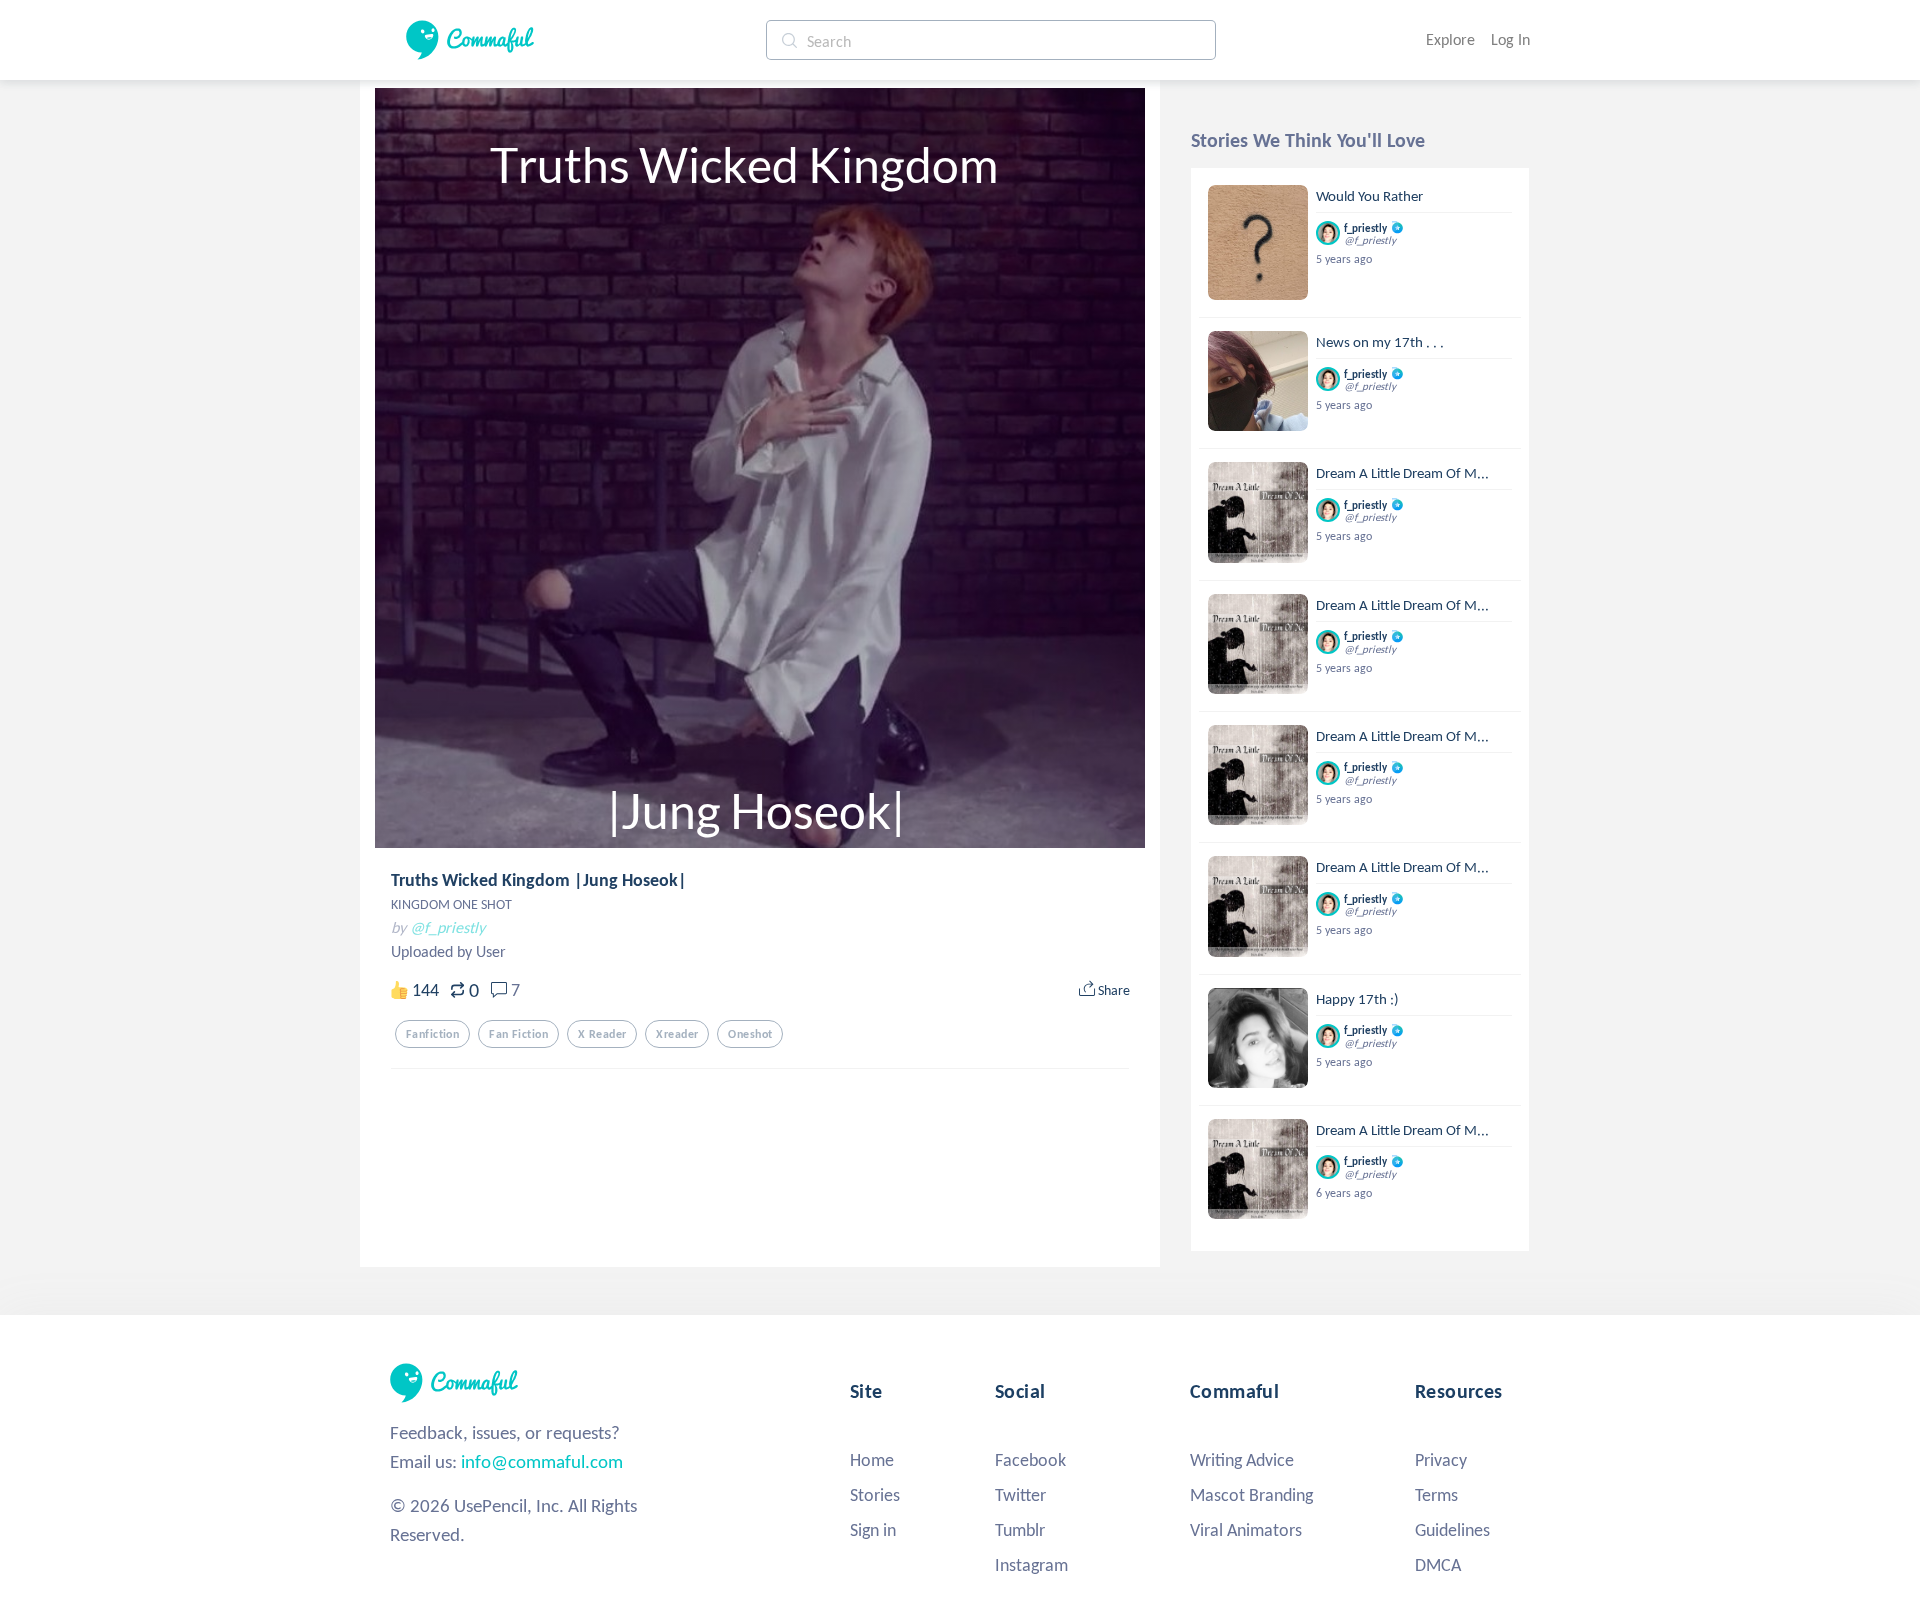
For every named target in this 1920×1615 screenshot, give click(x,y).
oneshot (750, 1034)
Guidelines (1452, 1530)
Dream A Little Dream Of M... (1402, 473)
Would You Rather (1369, 196)
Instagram (1031, 1565)
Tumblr (1020, 1530)
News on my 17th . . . (1380, 342)
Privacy (1441, 1460)
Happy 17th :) (1357, 999)
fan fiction (518, 1034)
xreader (677, 1034)
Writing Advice (1242, 1460)
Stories (875, 1495)
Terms (1436, 1495)
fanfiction (432, 1034)
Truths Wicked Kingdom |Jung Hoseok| (539, 880)
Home (872, 1460)
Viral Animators (1246, 1530)
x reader (602, 1034)
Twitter (1020, 1495)
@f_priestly (447, 927)
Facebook (1030, 1460)
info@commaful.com (542, 1461)
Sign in (873, 1530)
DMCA (1438, 1565)
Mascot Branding (1251, 1495)
